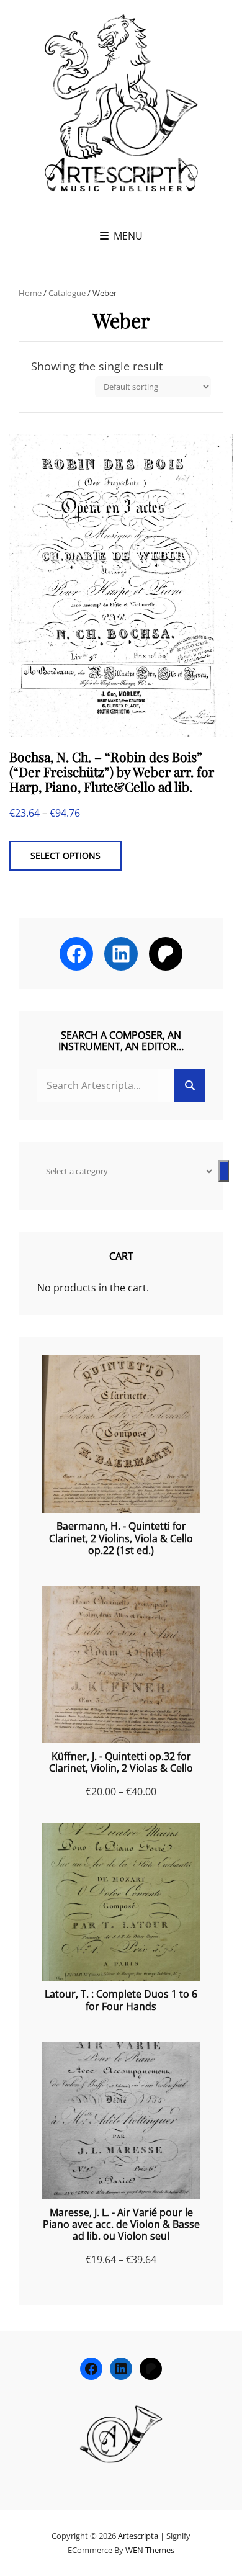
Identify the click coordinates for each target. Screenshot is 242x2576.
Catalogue (67, 293)
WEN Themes (150, 2550)
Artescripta (138, 2536)
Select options (65, 855)
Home (30, 293)
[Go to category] (224, 1171)
